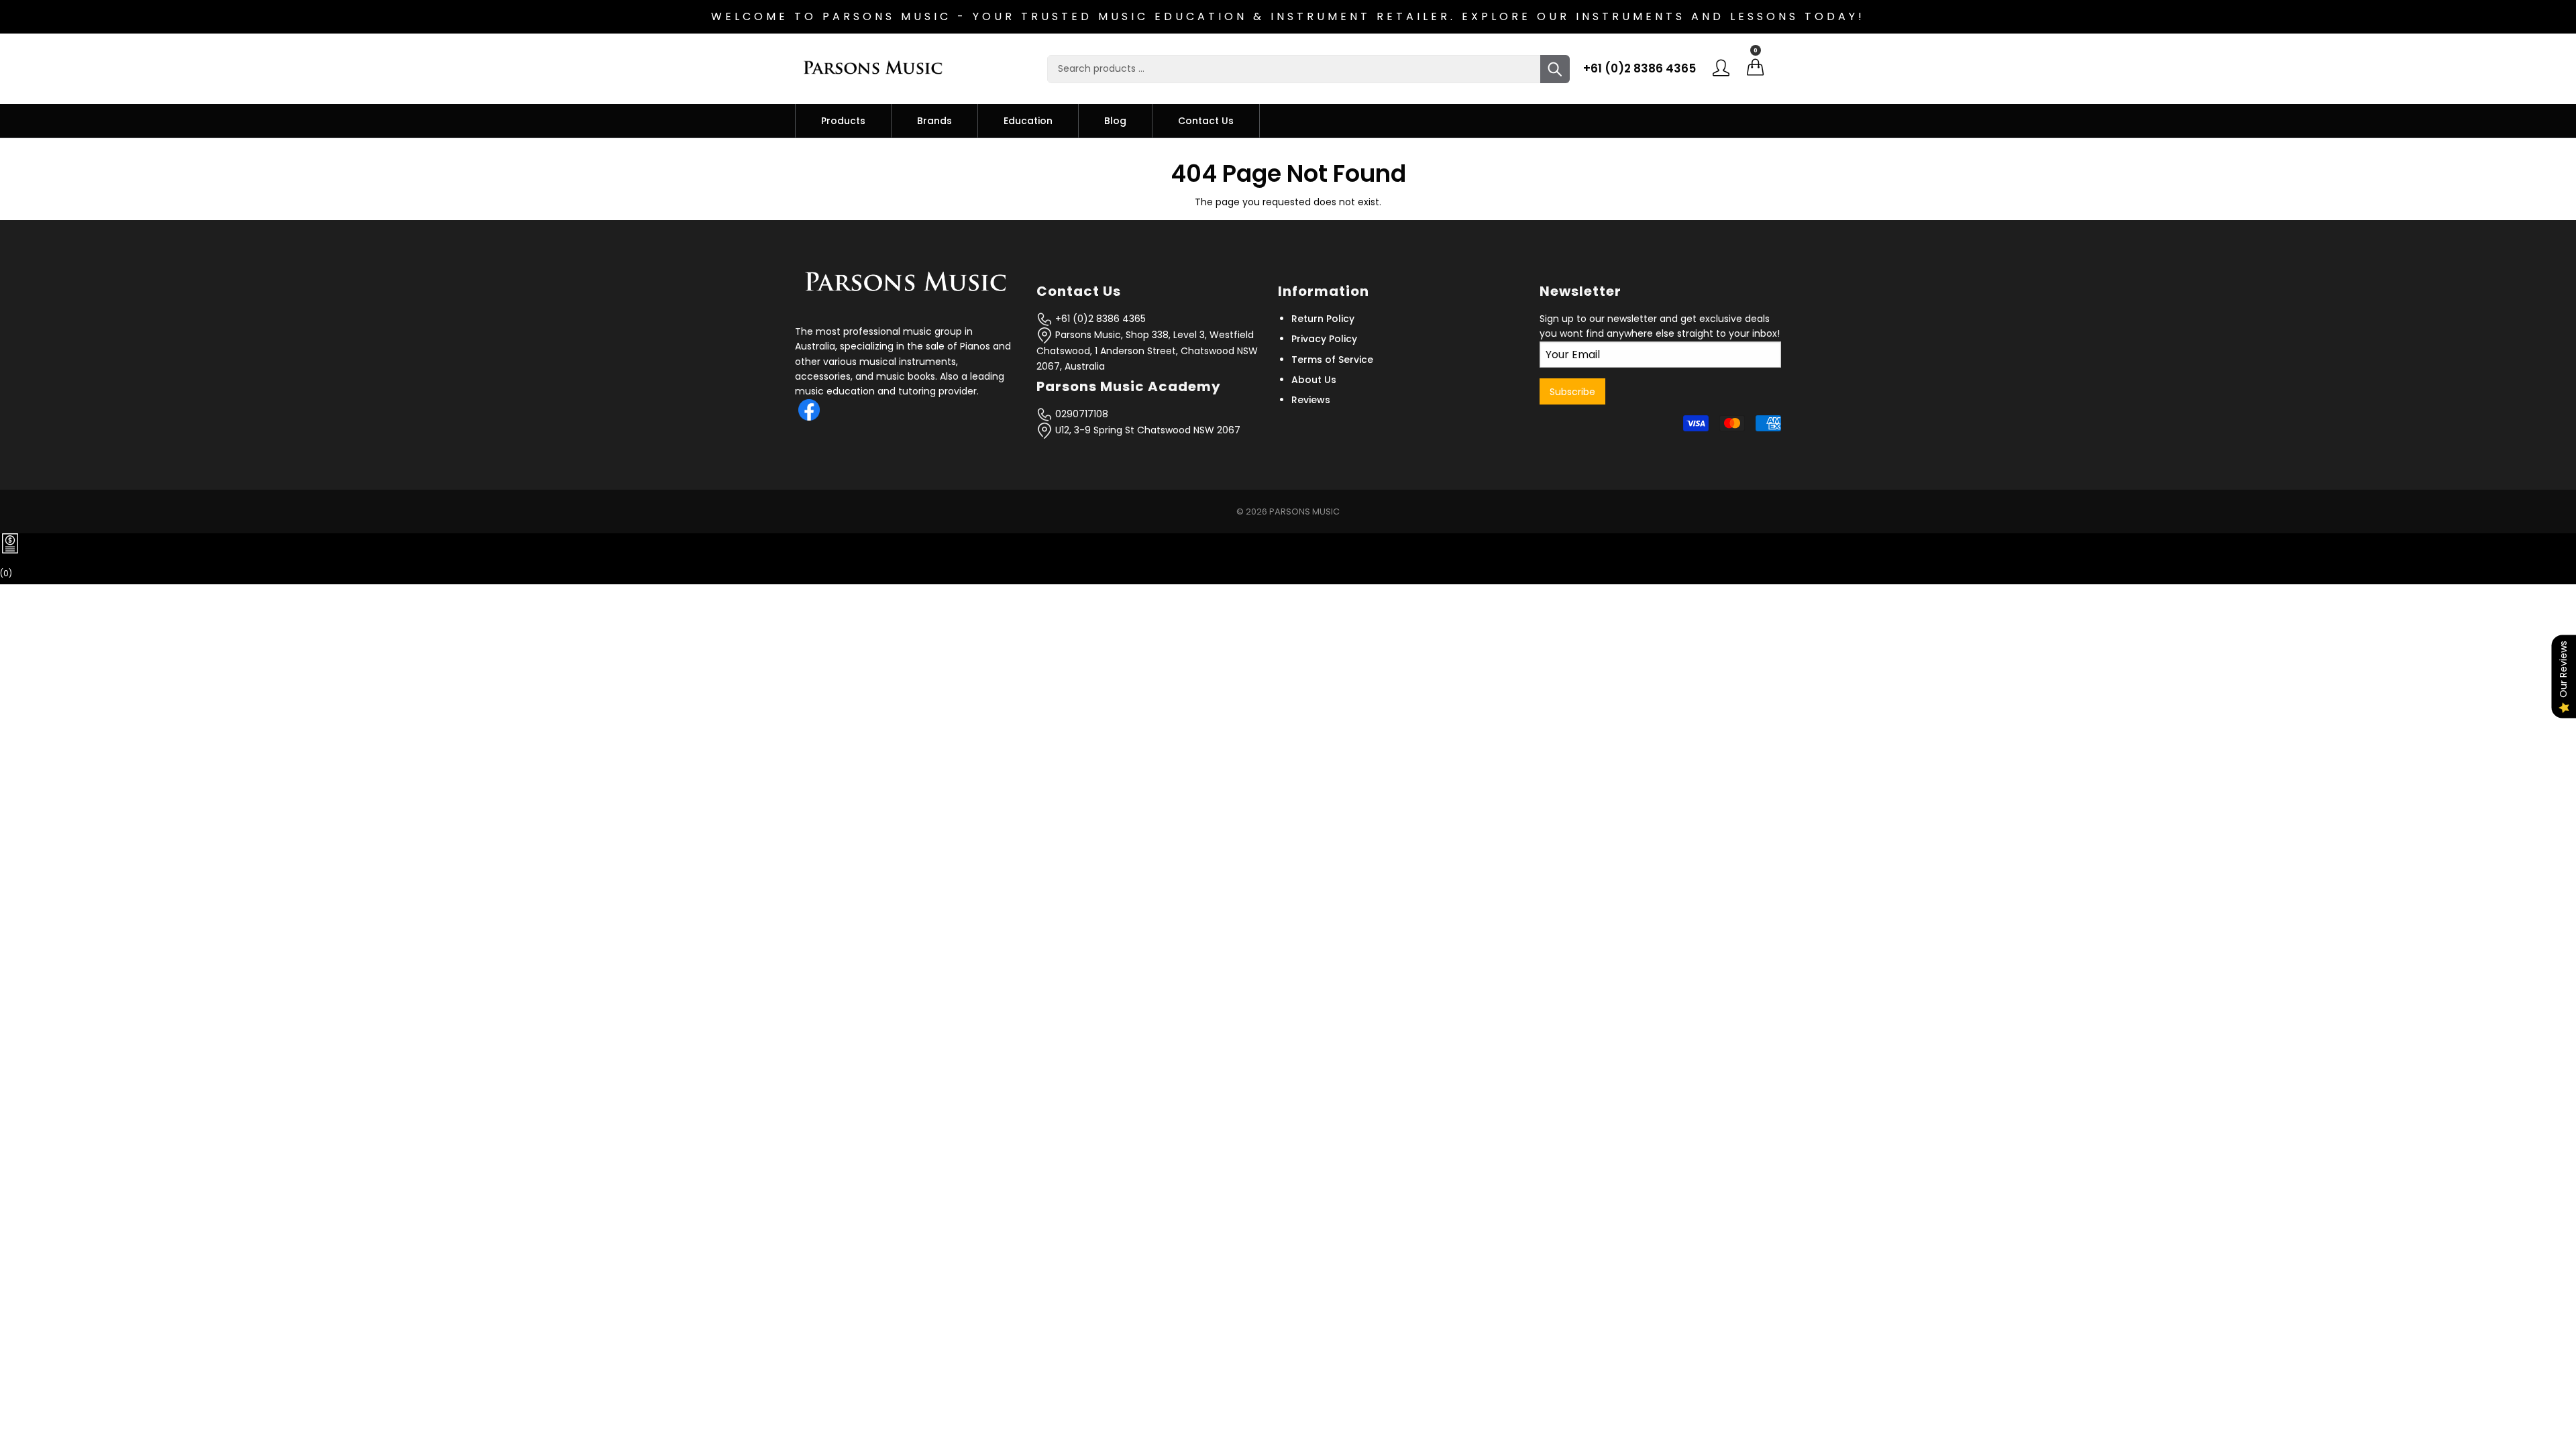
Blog (1115, 121)
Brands (934, 121)
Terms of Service (1332, 360)
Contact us (1206, 121)
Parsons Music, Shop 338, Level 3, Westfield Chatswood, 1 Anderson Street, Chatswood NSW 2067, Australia (1147, 351)
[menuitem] (843, 121)
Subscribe (1572, 392)
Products (843, 121)
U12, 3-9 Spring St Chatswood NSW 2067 (1146, 430)
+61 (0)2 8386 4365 (1640, 68)
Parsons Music (1304, 512)
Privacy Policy (1324, 339)
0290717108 (1080, 414)
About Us (1314, 380)
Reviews (1311, 400)
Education (1028, 121)
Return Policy (1323, 319)
